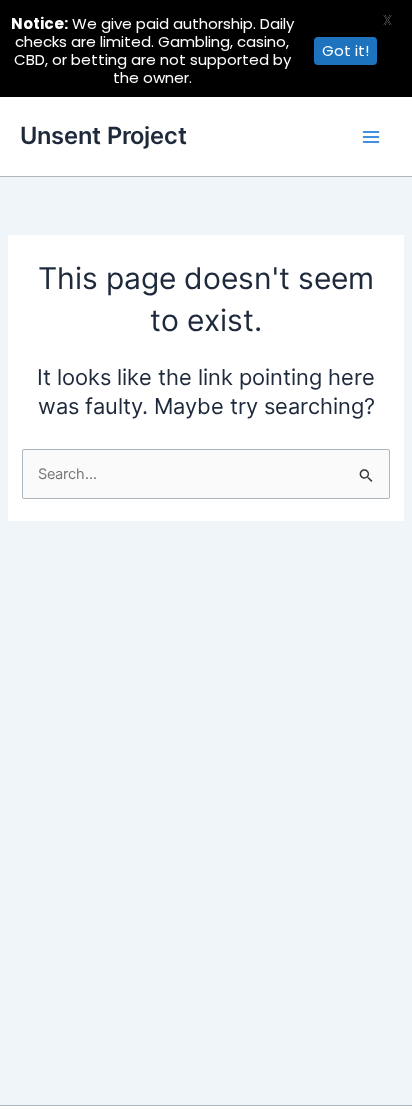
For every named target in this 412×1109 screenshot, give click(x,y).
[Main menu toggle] (371, 137)
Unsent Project (103, 135)
